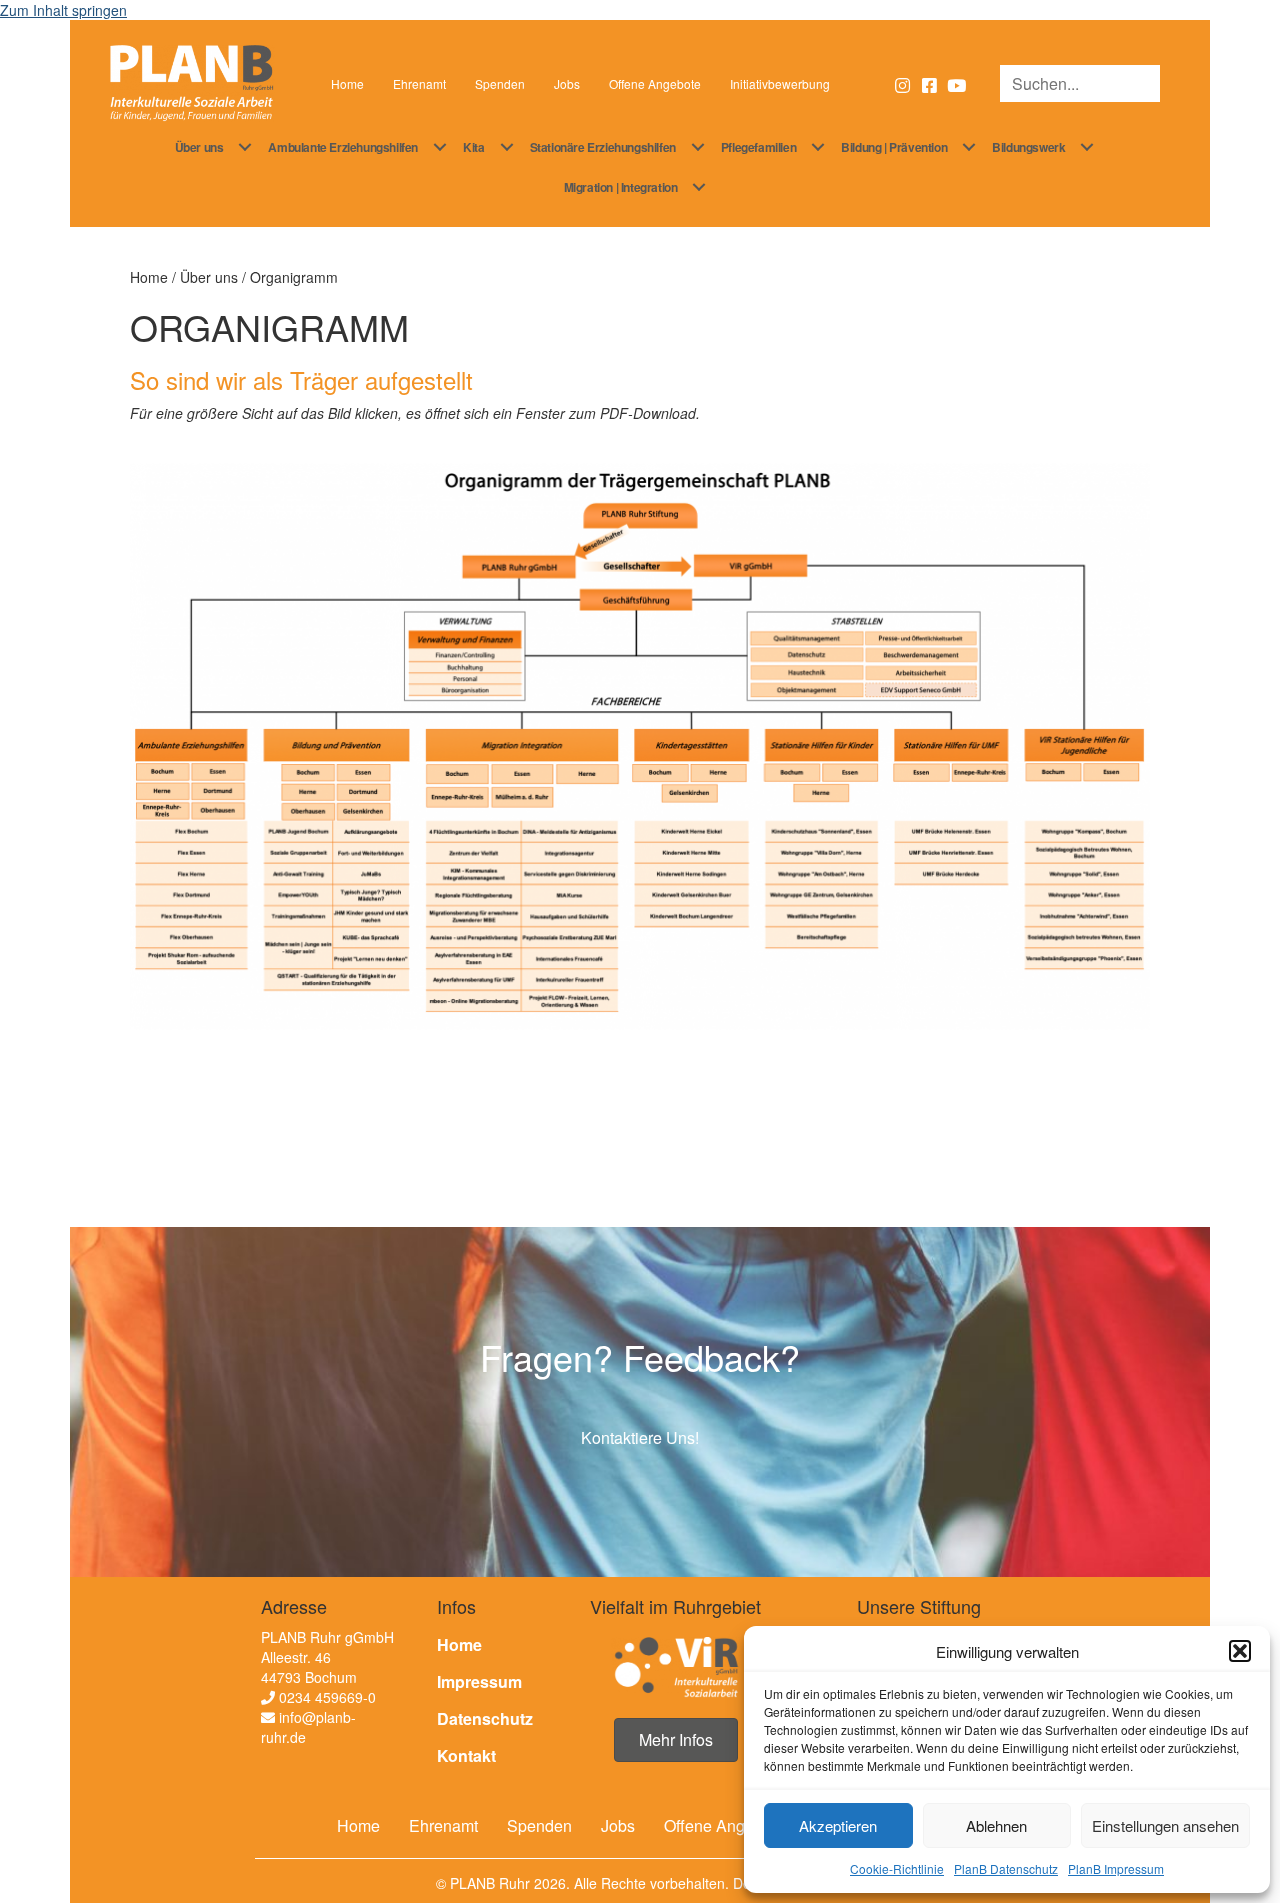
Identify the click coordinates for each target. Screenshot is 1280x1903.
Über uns (199, 147)
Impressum (479, 1681)
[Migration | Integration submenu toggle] (699, 187)
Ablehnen (996, 1825)
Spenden (500, 83)
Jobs (567, 83)
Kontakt (466, 1755)
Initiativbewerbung (780, 83)
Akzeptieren (838, 1825)
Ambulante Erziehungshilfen (343, 147)
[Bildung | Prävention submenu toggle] (969, 147)
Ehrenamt (419, 83)
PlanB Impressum (1116, 1868)
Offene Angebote (655, 83)
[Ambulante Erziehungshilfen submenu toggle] (440, 147)
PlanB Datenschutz (1006, 1868)
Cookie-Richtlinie (897, 1868)
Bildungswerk (1028, 147)
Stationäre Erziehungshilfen (603, 147)
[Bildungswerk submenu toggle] (1087, 147)
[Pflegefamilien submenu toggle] (818, 147)
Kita (473, 147)
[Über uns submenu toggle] (245, 147)
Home (347, 83)
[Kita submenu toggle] (507, 147)
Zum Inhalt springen (63, 10)
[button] (1240, 1651)
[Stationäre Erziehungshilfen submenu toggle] (698, 147)
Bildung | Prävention (894, 147)
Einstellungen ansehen (1165, 1825)
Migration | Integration (621, 187)
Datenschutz (485, 1718)
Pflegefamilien (758, 147)
